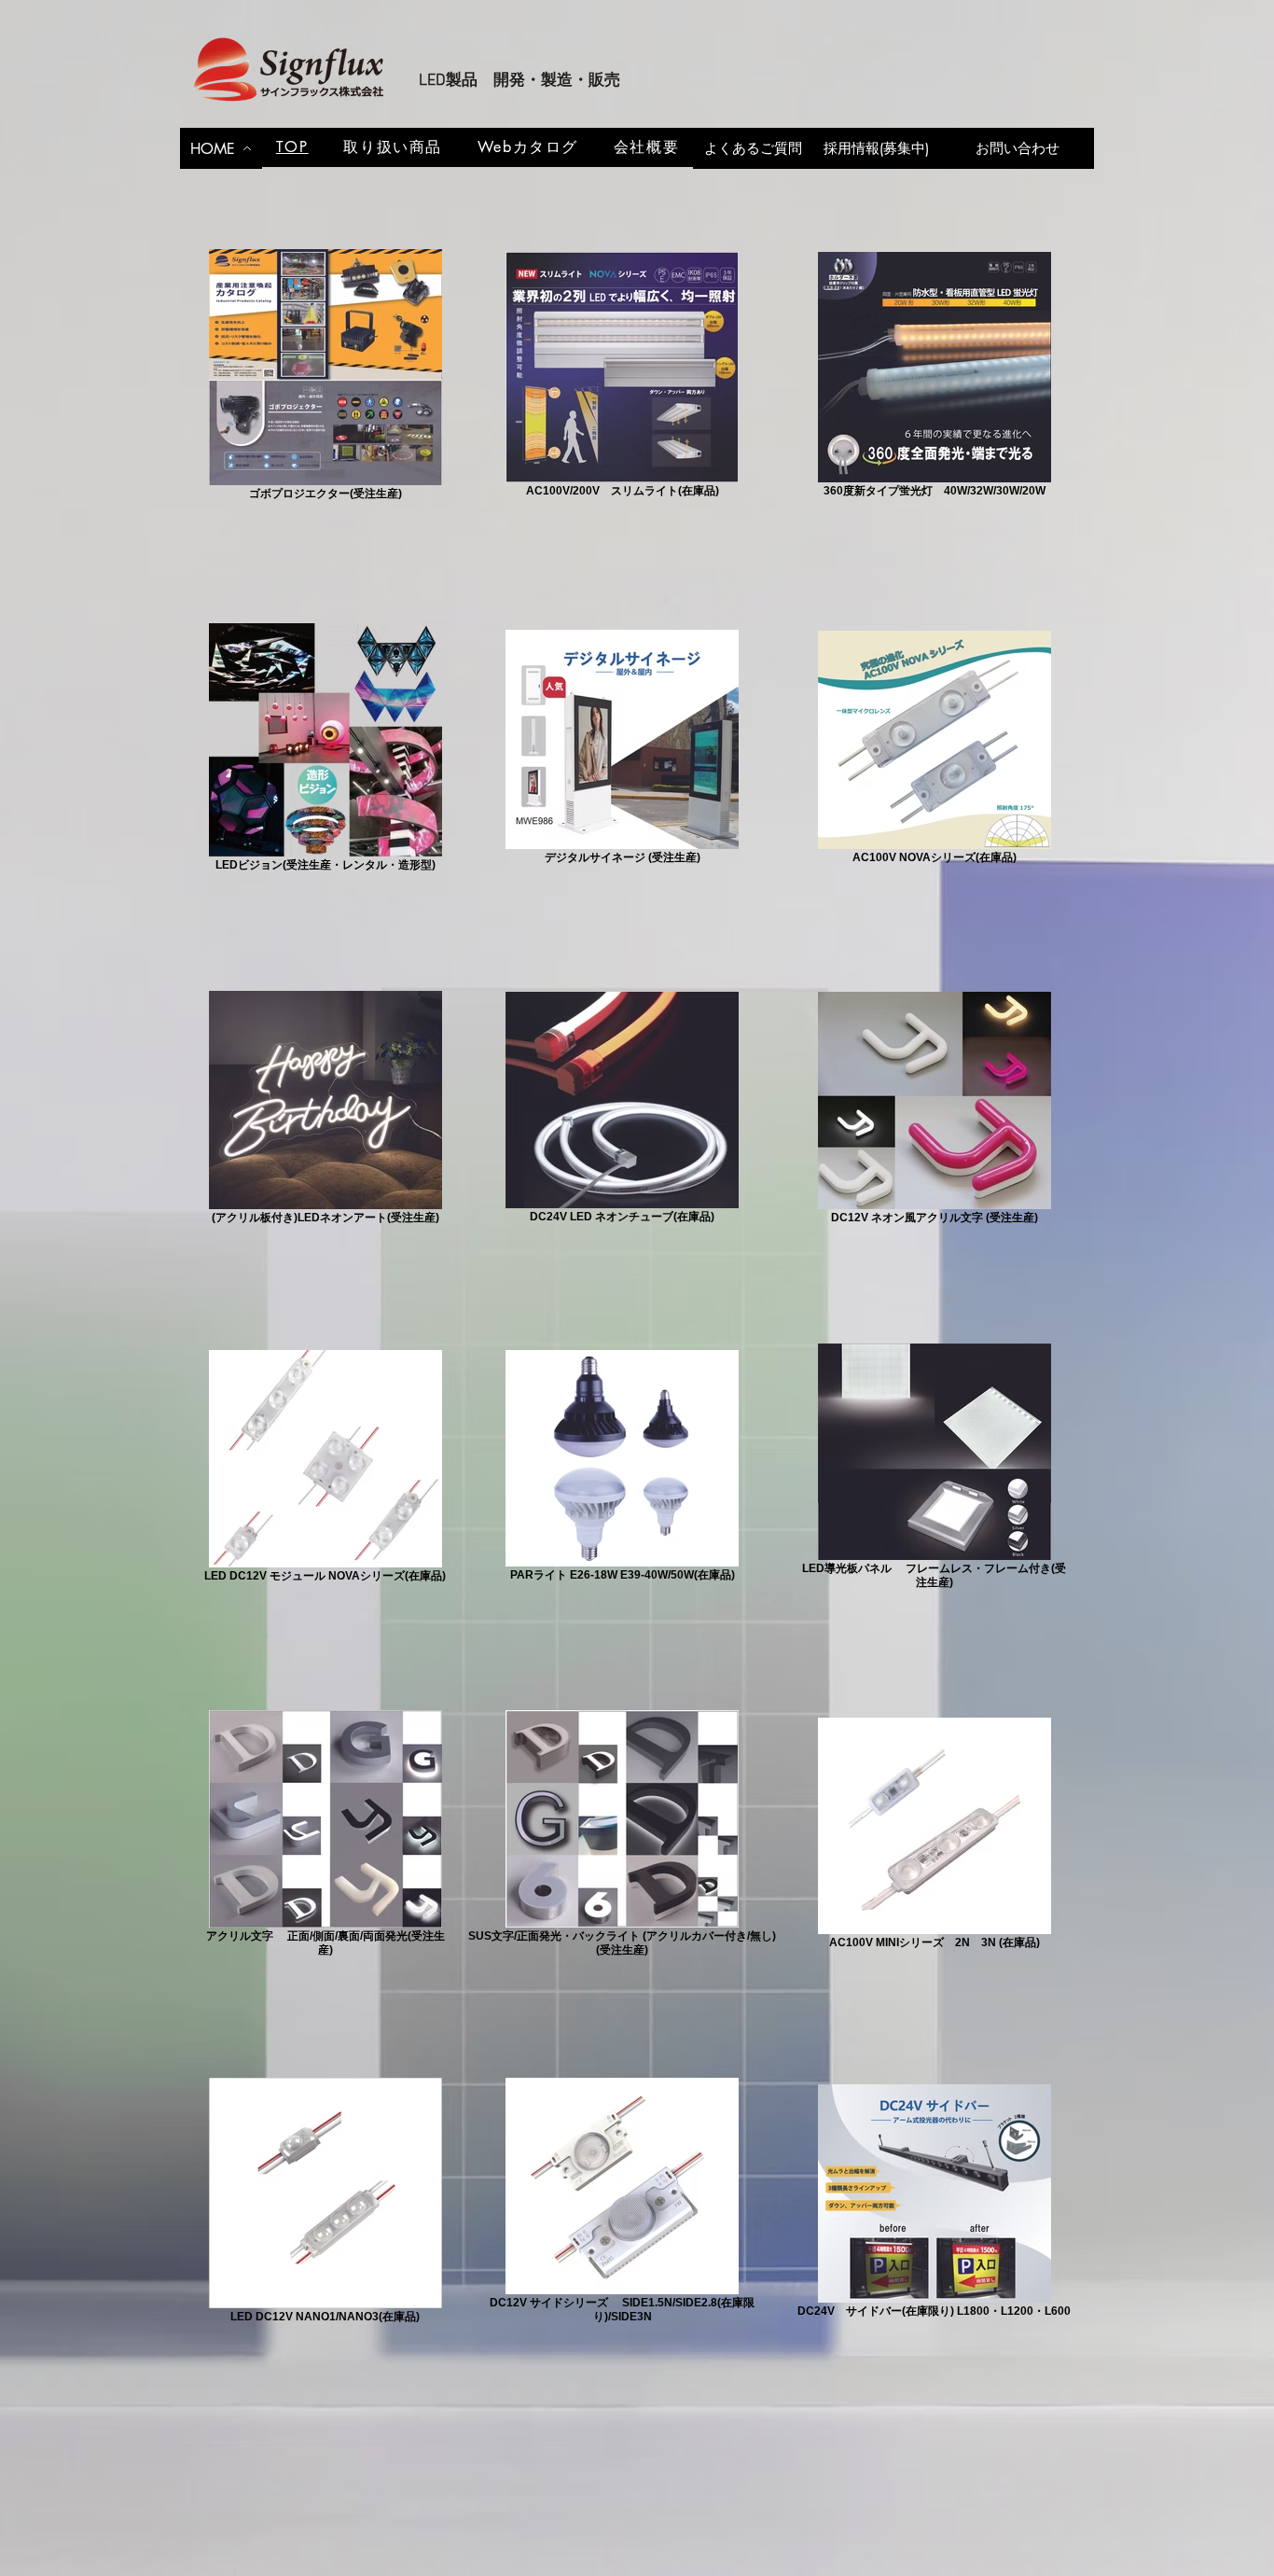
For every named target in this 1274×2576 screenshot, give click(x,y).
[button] (393, 147)
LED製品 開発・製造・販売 (519, 81)
